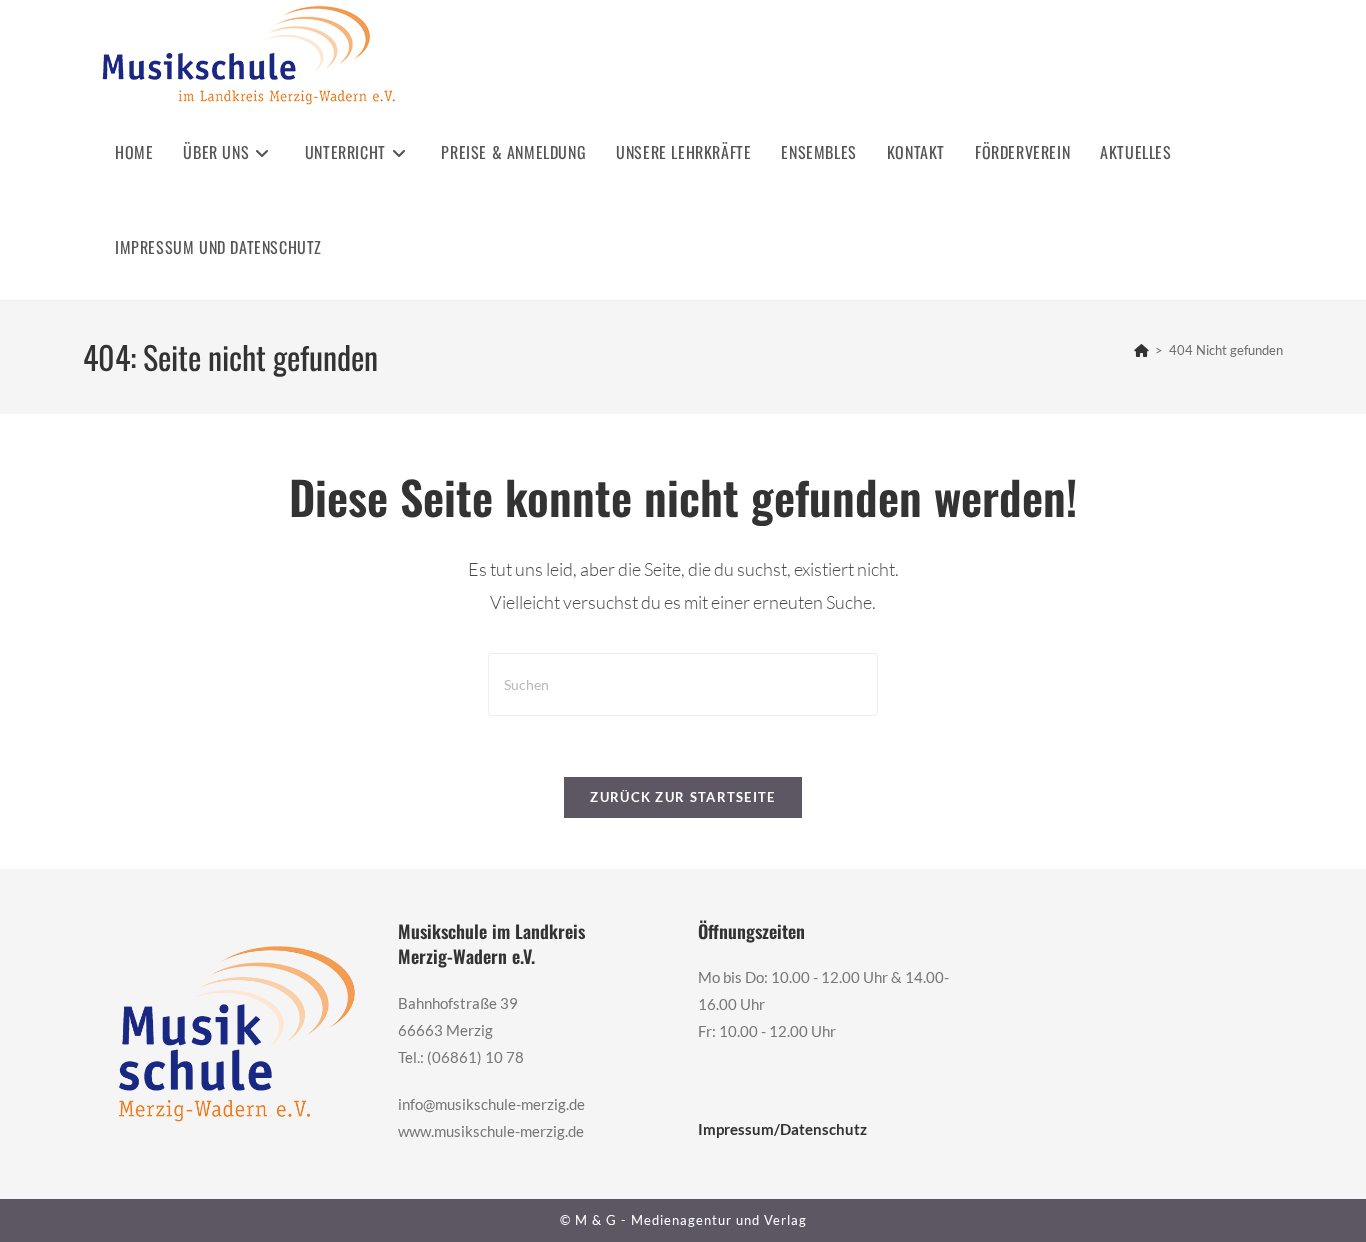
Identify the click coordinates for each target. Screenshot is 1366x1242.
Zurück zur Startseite (682, 797)
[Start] (1141, 350)
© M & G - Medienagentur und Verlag (683, 1220)
